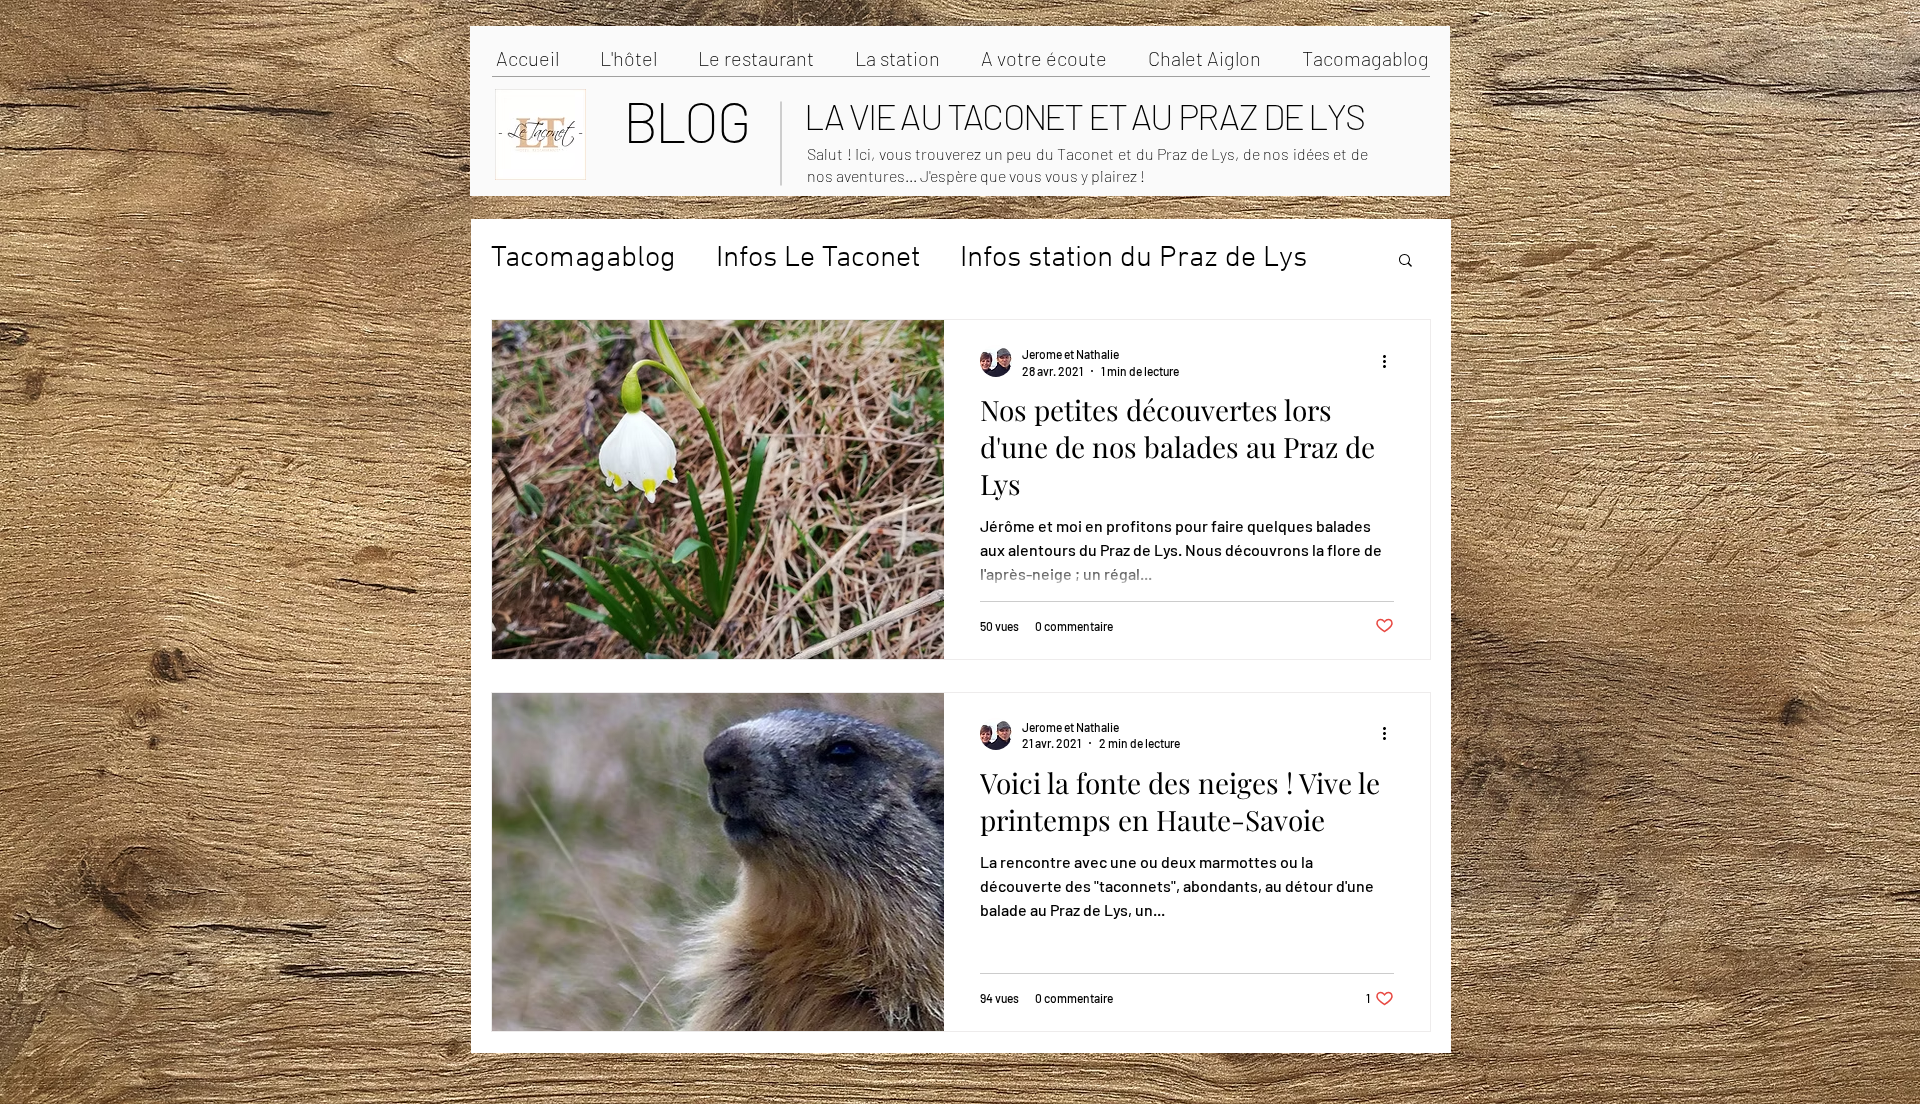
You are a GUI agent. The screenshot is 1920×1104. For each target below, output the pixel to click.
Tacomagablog (583, 258)
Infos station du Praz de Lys (1133, 258)
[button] (1405, 261)
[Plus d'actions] (1391, 361)
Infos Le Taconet (818, 258)
